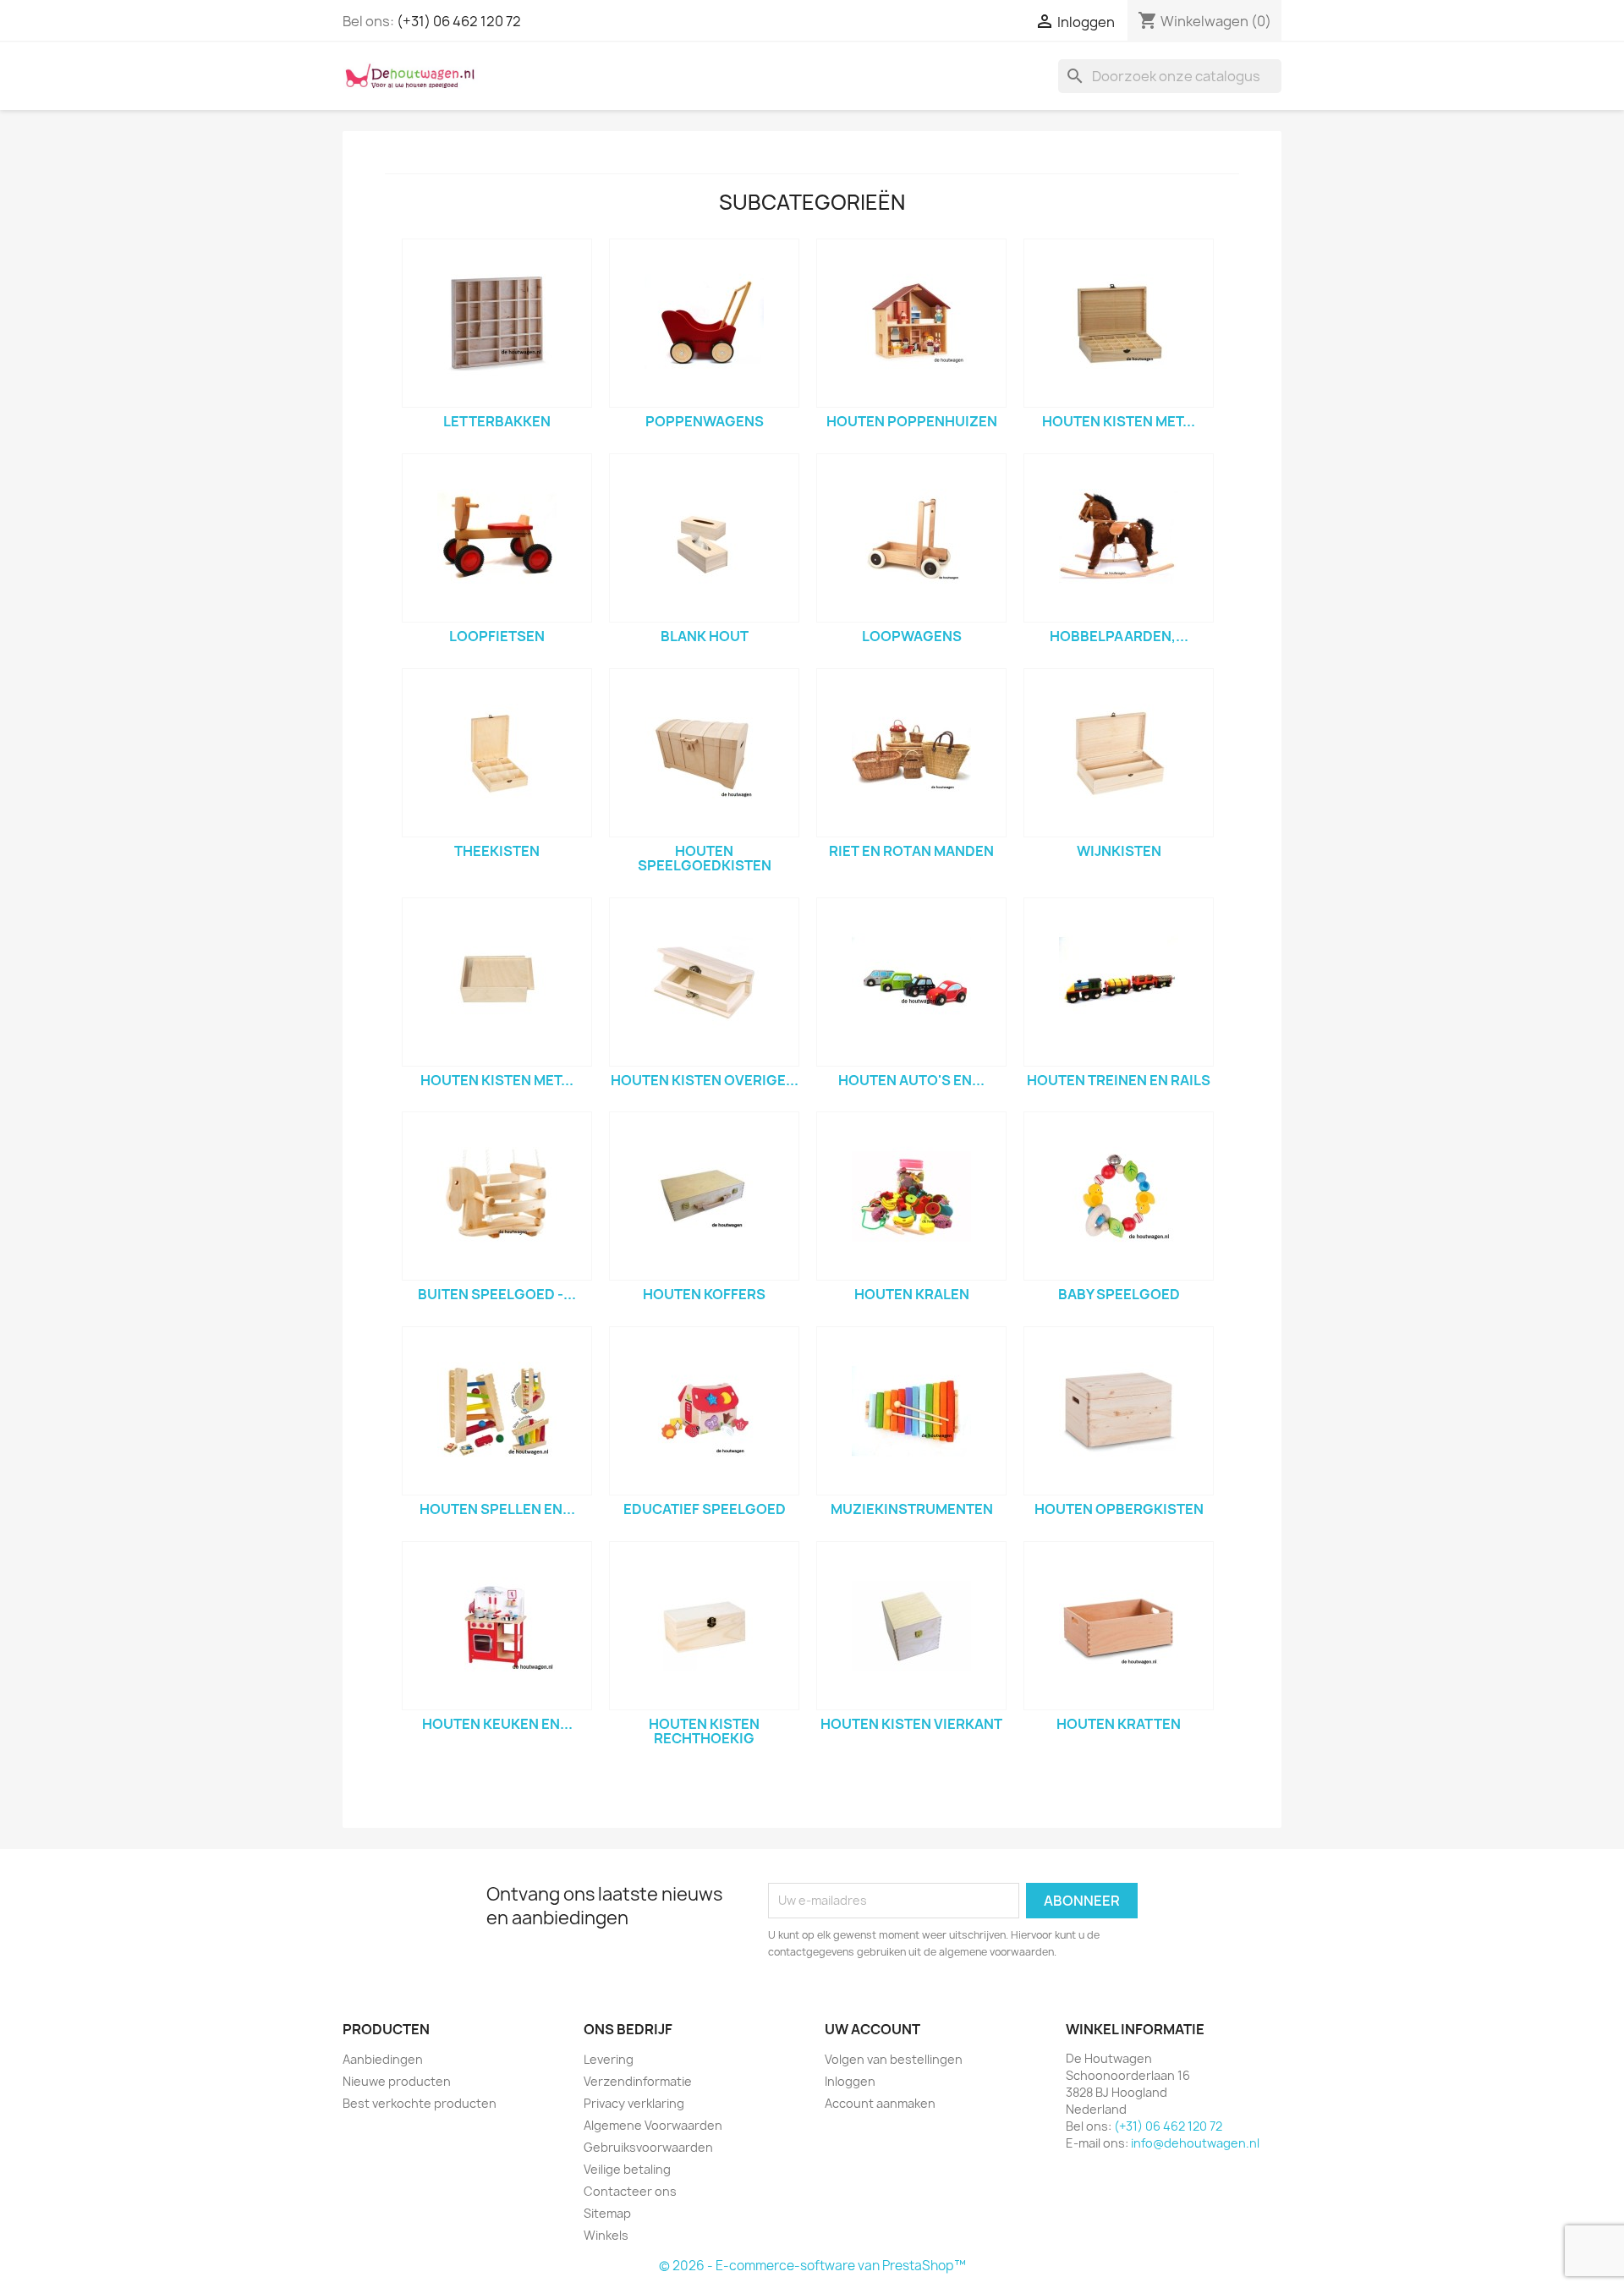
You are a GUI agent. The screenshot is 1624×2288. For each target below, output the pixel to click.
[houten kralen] (911, 1196)
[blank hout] (704, 538)
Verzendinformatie (638, 2081)
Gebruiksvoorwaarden (648, 2147)
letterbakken (497, 421)
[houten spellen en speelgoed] (497, 1411)
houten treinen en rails (1119, 1080)
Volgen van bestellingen (894, 2059)
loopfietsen (497, 636)
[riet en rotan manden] (911, 753)
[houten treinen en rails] (1119, 982)
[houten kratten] (1119, 1626)
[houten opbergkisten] (1119, 1411)
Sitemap (607, 2213)
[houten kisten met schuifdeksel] (497, 982)
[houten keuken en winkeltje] (497, 1626)
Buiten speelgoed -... (497, 1294)
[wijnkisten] (1119, 753)
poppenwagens (705, 421)
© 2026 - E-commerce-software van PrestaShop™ (812, 2266)
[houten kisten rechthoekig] (704, 1626)
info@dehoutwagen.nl (1195, 2143)
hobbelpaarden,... (1119, 636)
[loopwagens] (911, 538)
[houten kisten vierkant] (911, 1626)
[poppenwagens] (704, 323)
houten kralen (912, 1294)
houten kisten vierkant (911, 1724)
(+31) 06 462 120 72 (459, 21)
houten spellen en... (497, 1509)
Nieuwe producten (397, 2081)
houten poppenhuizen (912, 421)
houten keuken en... (497, 1724)
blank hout (705, 636)
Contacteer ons (630, 2191)
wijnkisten (1119, 851)
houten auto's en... (911, 1080)
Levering (609, 2059)
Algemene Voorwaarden (653, 2125)
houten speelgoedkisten (705, 859)
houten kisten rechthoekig (704, 1731)
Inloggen (850, 2081)
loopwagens (912, 636)
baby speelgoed (1119, 1294)
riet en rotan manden (911, 851)
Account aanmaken (880, 2103)
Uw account (872, 2029)
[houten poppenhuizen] (911, 323)
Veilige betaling (627, 2169)
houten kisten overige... (705, 1080)
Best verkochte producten (420, 2103)
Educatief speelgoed (705, 1509)
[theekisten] (497, 753)
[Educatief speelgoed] (704, 1411)
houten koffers (704, 1294)
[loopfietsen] (497, 538)
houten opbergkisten (1119, 1509)
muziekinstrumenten (912, 1509)
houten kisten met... (1119, 421)
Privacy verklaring (634, 2103)
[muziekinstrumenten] (911, 1411)
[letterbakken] (497, 323)
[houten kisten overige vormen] (704, 982)
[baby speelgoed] (1119, 1196)
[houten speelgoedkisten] (704, 753)
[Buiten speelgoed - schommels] (497, 1196)
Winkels (606, 2235)
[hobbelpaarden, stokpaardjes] (1119, 538)
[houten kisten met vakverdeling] (1119, 323)
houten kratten (1119, 1724)
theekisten (497, 851)
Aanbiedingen (383, 2059)
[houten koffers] (704, 1196)
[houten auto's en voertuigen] (911, 982)
